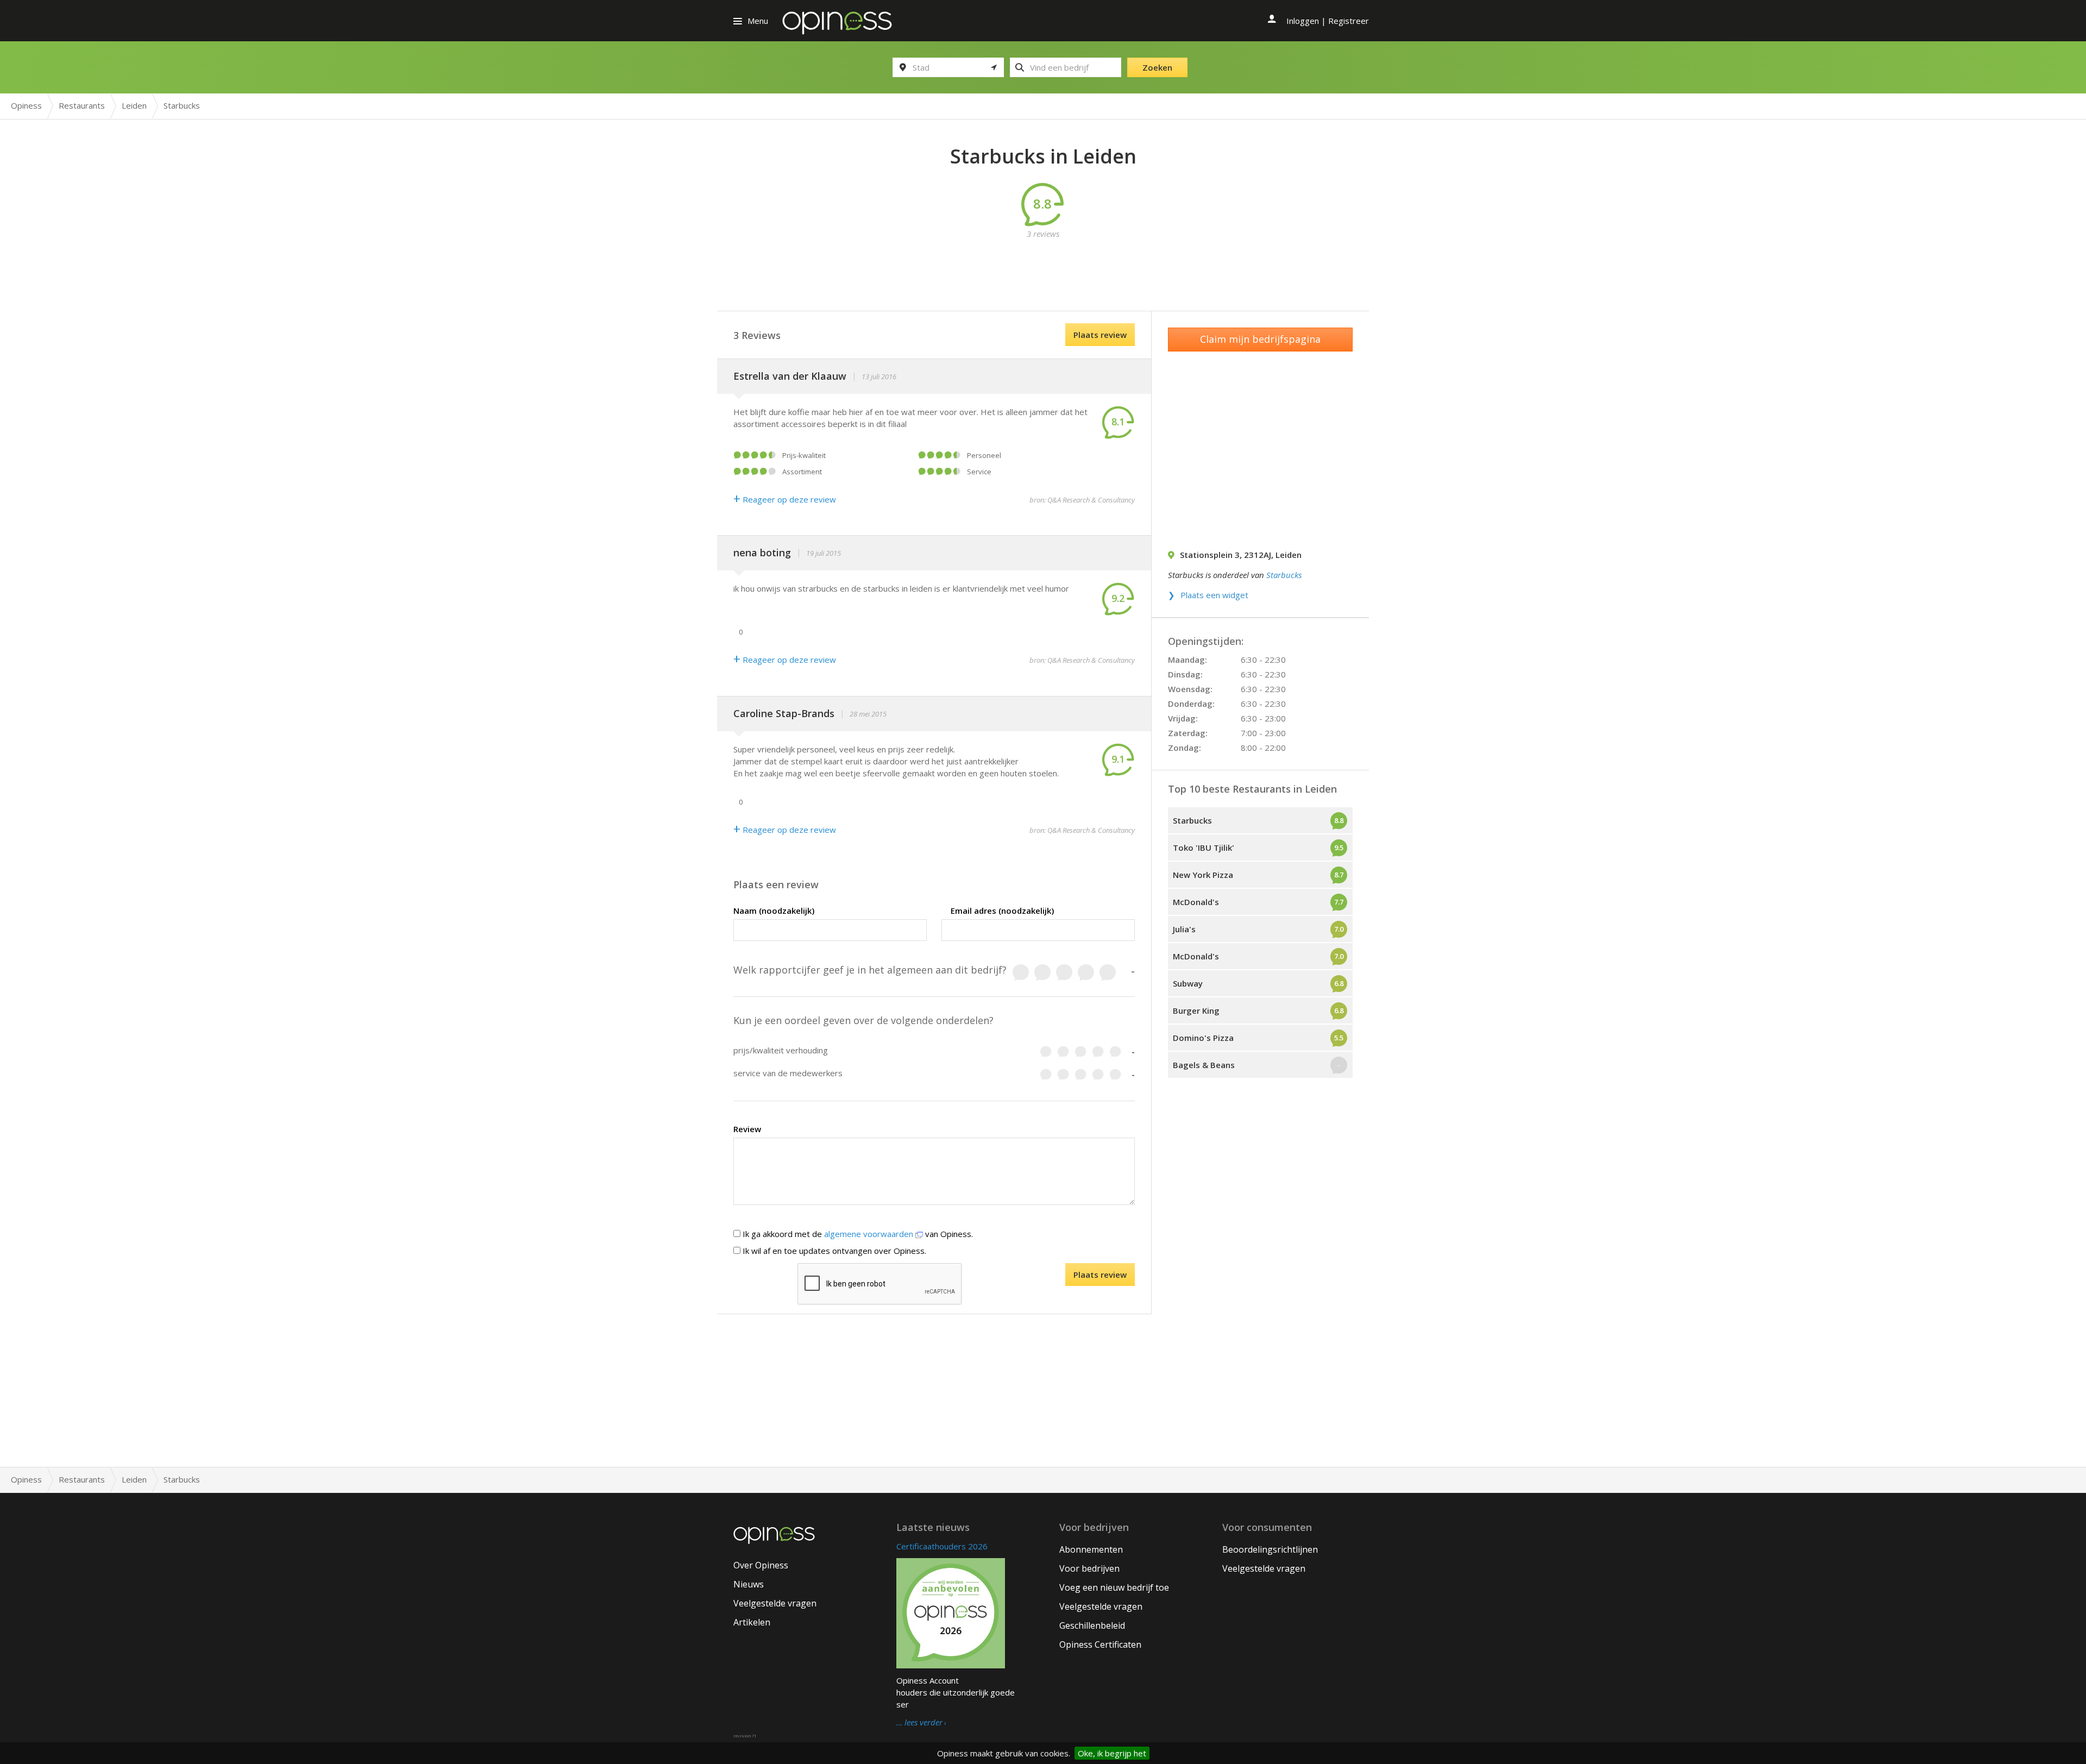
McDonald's (1196, 902)
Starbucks (1284, 575)
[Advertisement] (1043, 264)
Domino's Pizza (1203, 1038)
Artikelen (752, 1622)
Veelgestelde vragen (775, 1603)
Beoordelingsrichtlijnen (1270, 1549)
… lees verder (919, 1723)
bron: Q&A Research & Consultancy (1082, 500)
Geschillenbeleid (1092, 1625)
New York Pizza (1203, 875)
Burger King (1196, 1010)
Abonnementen (1091, 1549)
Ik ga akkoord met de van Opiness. (857, 1234)
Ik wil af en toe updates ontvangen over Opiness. (833, 1251)
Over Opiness (761, 1565)
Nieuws (749, 1584)
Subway (1188, 983)
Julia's (1184, 929)
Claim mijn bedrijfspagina (1260, 339)
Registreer (1349, 21)
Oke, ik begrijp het (1112, 1753)
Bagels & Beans (1204, 1065)
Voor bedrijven (1089, 1568)
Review (747, 1129)
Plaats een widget (1214, 595)
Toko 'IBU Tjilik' (1204, 848)
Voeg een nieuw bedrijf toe (1114, 1587)
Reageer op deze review (785, 499)
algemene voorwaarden (870, 1234)
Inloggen (1303, 21)
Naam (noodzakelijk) (774, 911)
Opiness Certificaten (1100, 1644)
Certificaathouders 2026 (942, 1546)
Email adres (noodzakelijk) (1002, 911)
